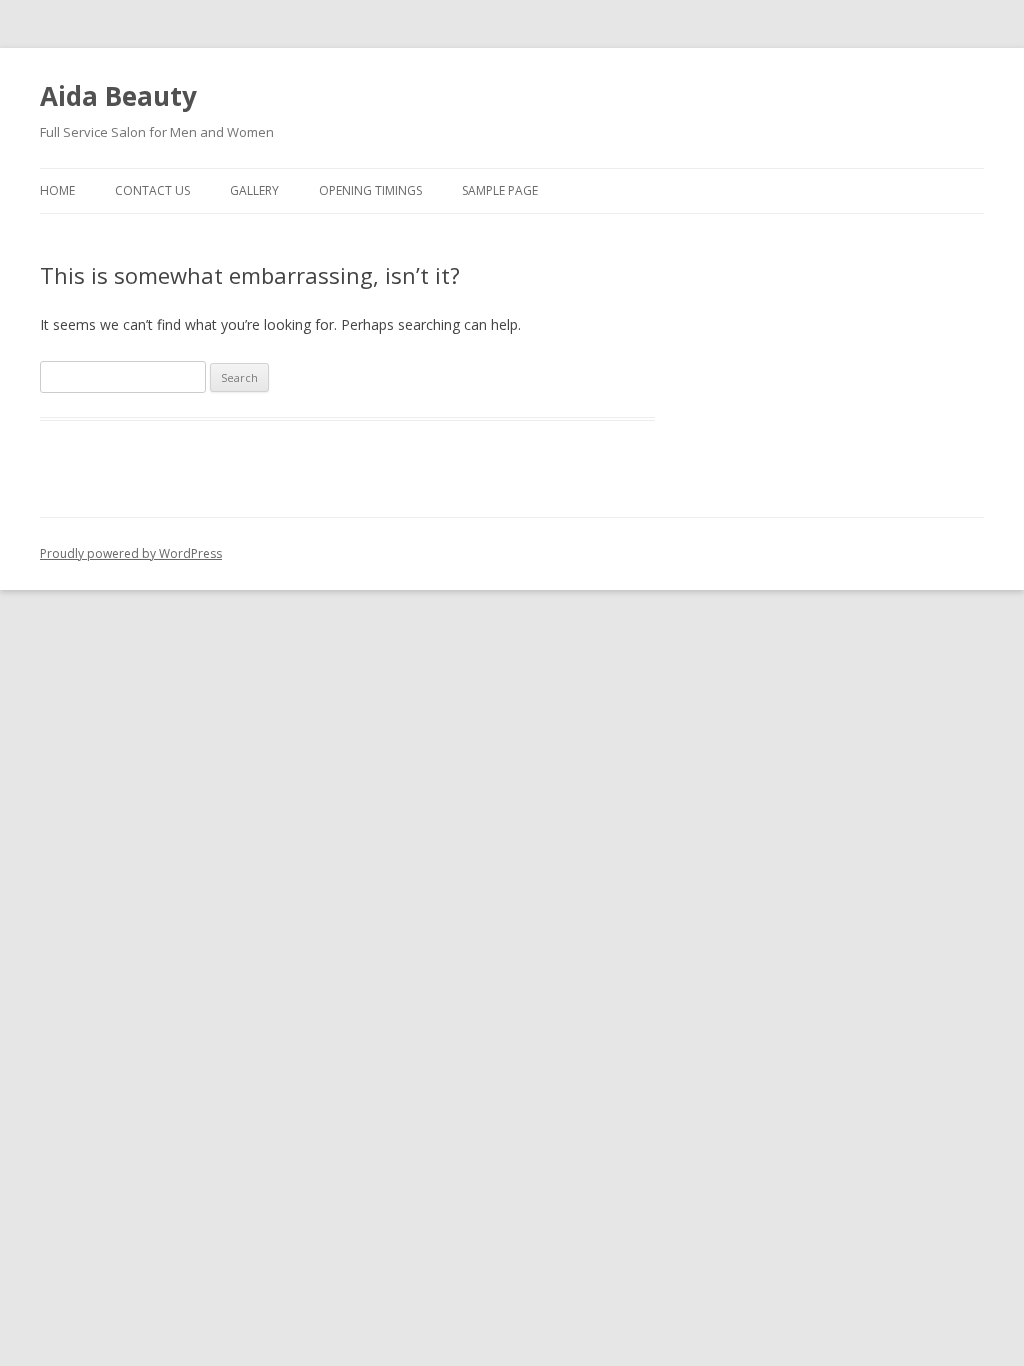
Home (57, 190)
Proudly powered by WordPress (131, 553)
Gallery (254, 190)
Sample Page (500, 190)
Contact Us (152, 190)
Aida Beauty (118, 96)
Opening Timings (370, 190)
